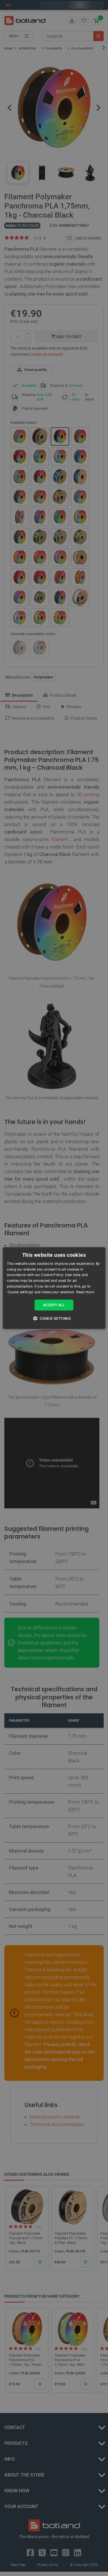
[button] (54, 1318)
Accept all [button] (54, 1305)
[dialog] (54, 1288)
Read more (85, 1292)
